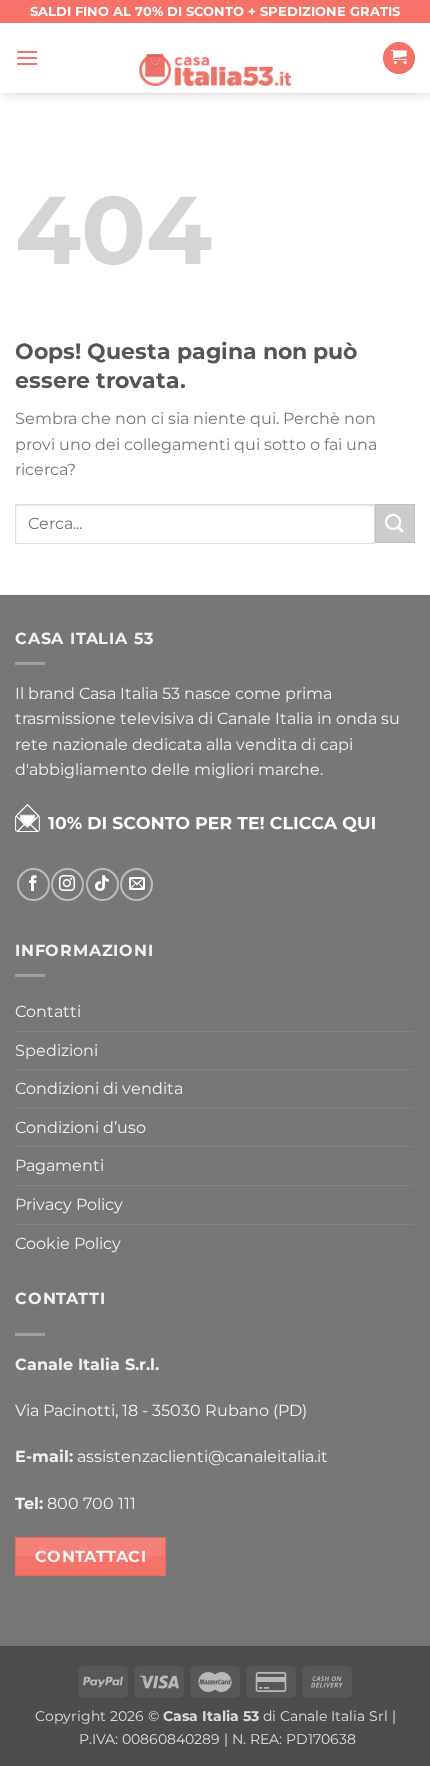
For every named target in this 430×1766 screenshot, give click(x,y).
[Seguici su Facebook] (33, 884)
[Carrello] (399, 58)
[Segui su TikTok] (102, 884)
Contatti (48, 1011)
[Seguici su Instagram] (67, 884)
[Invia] (395, 523)
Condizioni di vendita (99, 1088)
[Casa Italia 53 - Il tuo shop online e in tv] (215, 58)
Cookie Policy (68, 1243)
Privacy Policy (69, 1204)
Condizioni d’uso (80, 1127)
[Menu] (27, 57)
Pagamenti (59, 1165)
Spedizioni (56, 1050)
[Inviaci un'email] (136, 884)
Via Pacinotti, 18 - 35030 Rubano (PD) (161, 1410)
